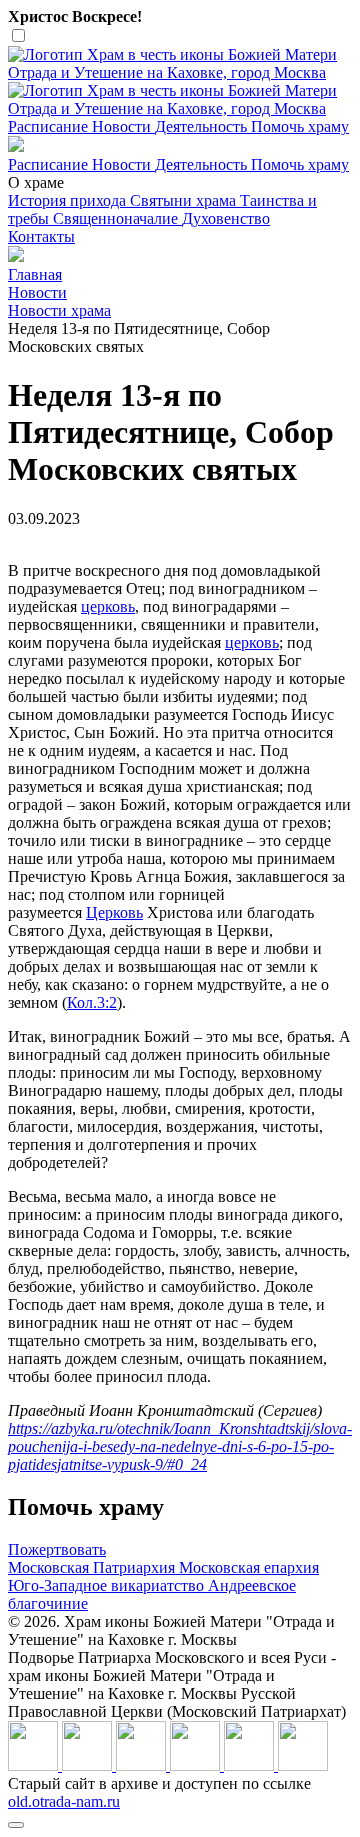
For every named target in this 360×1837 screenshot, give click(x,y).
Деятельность (203, 126)
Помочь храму (300, 126)
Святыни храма (185, 200)
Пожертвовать (57, 1549)
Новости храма (59, 310)
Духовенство (226, 218)
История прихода (69, 200)
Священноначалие (117, 218)
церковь (108, 606)
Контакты (41, 236)
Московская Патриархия (93, 1567)
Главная (35, 274)
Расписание (50, 126)
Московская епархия (249, 1567)
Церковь (114, 912)
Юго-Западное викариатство (108, 1585)
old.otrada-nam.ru (64, 1801)
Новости (123, 126)
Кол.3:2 (92, 1002)
